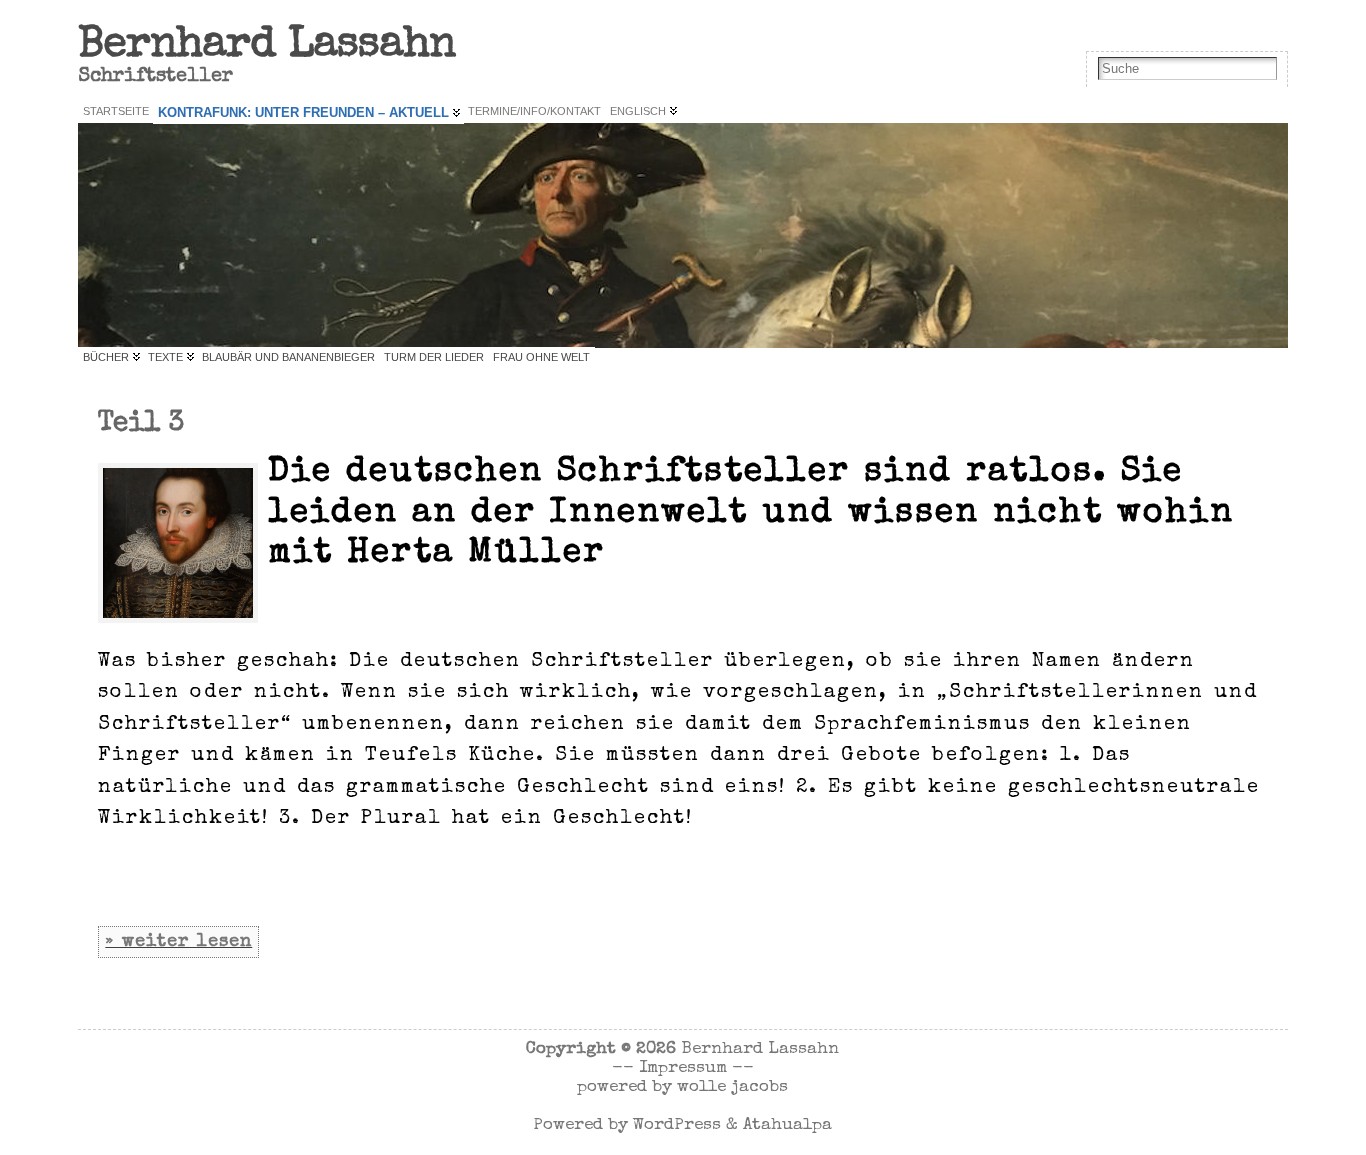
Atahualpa (787, 1125)
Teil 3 (141, 424)
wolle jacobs (732, 1087)
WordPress (677, 1125)
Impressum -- (696, 1068)
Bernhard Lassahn (266, 46)
